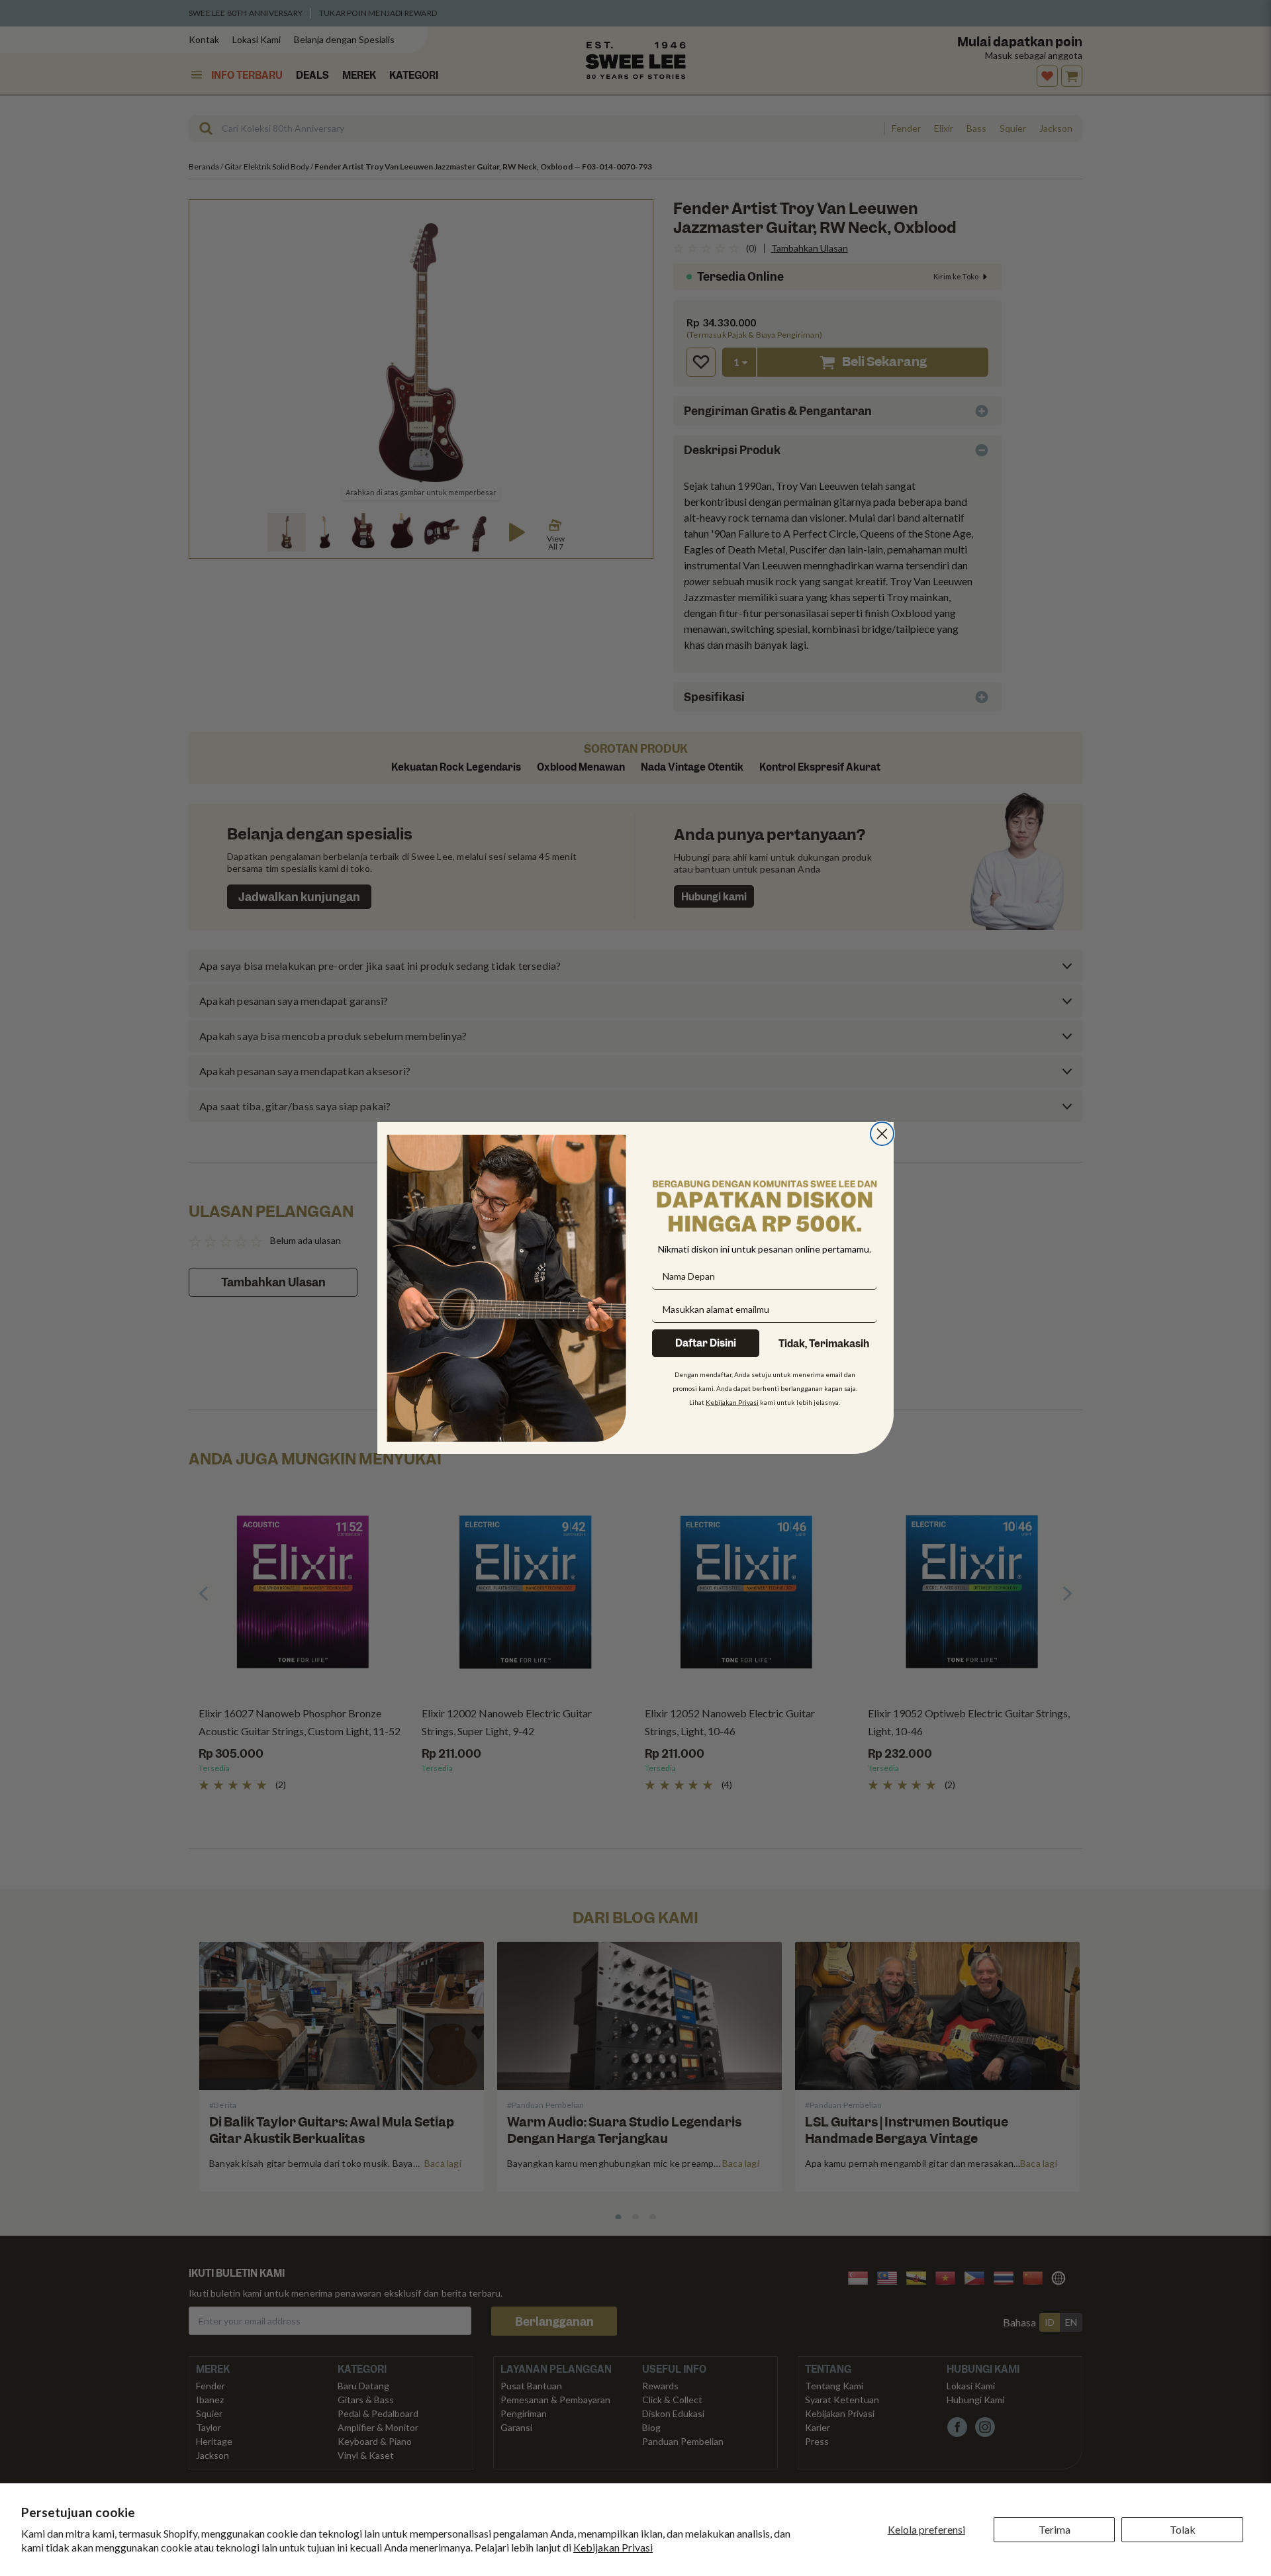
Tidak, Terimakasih (824, 1344)
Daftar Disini (706, 1343)
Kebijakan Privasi (613, 2547)
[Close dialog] (882, 1134)
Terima (1055, 2529)
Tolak (1183, 2529)
